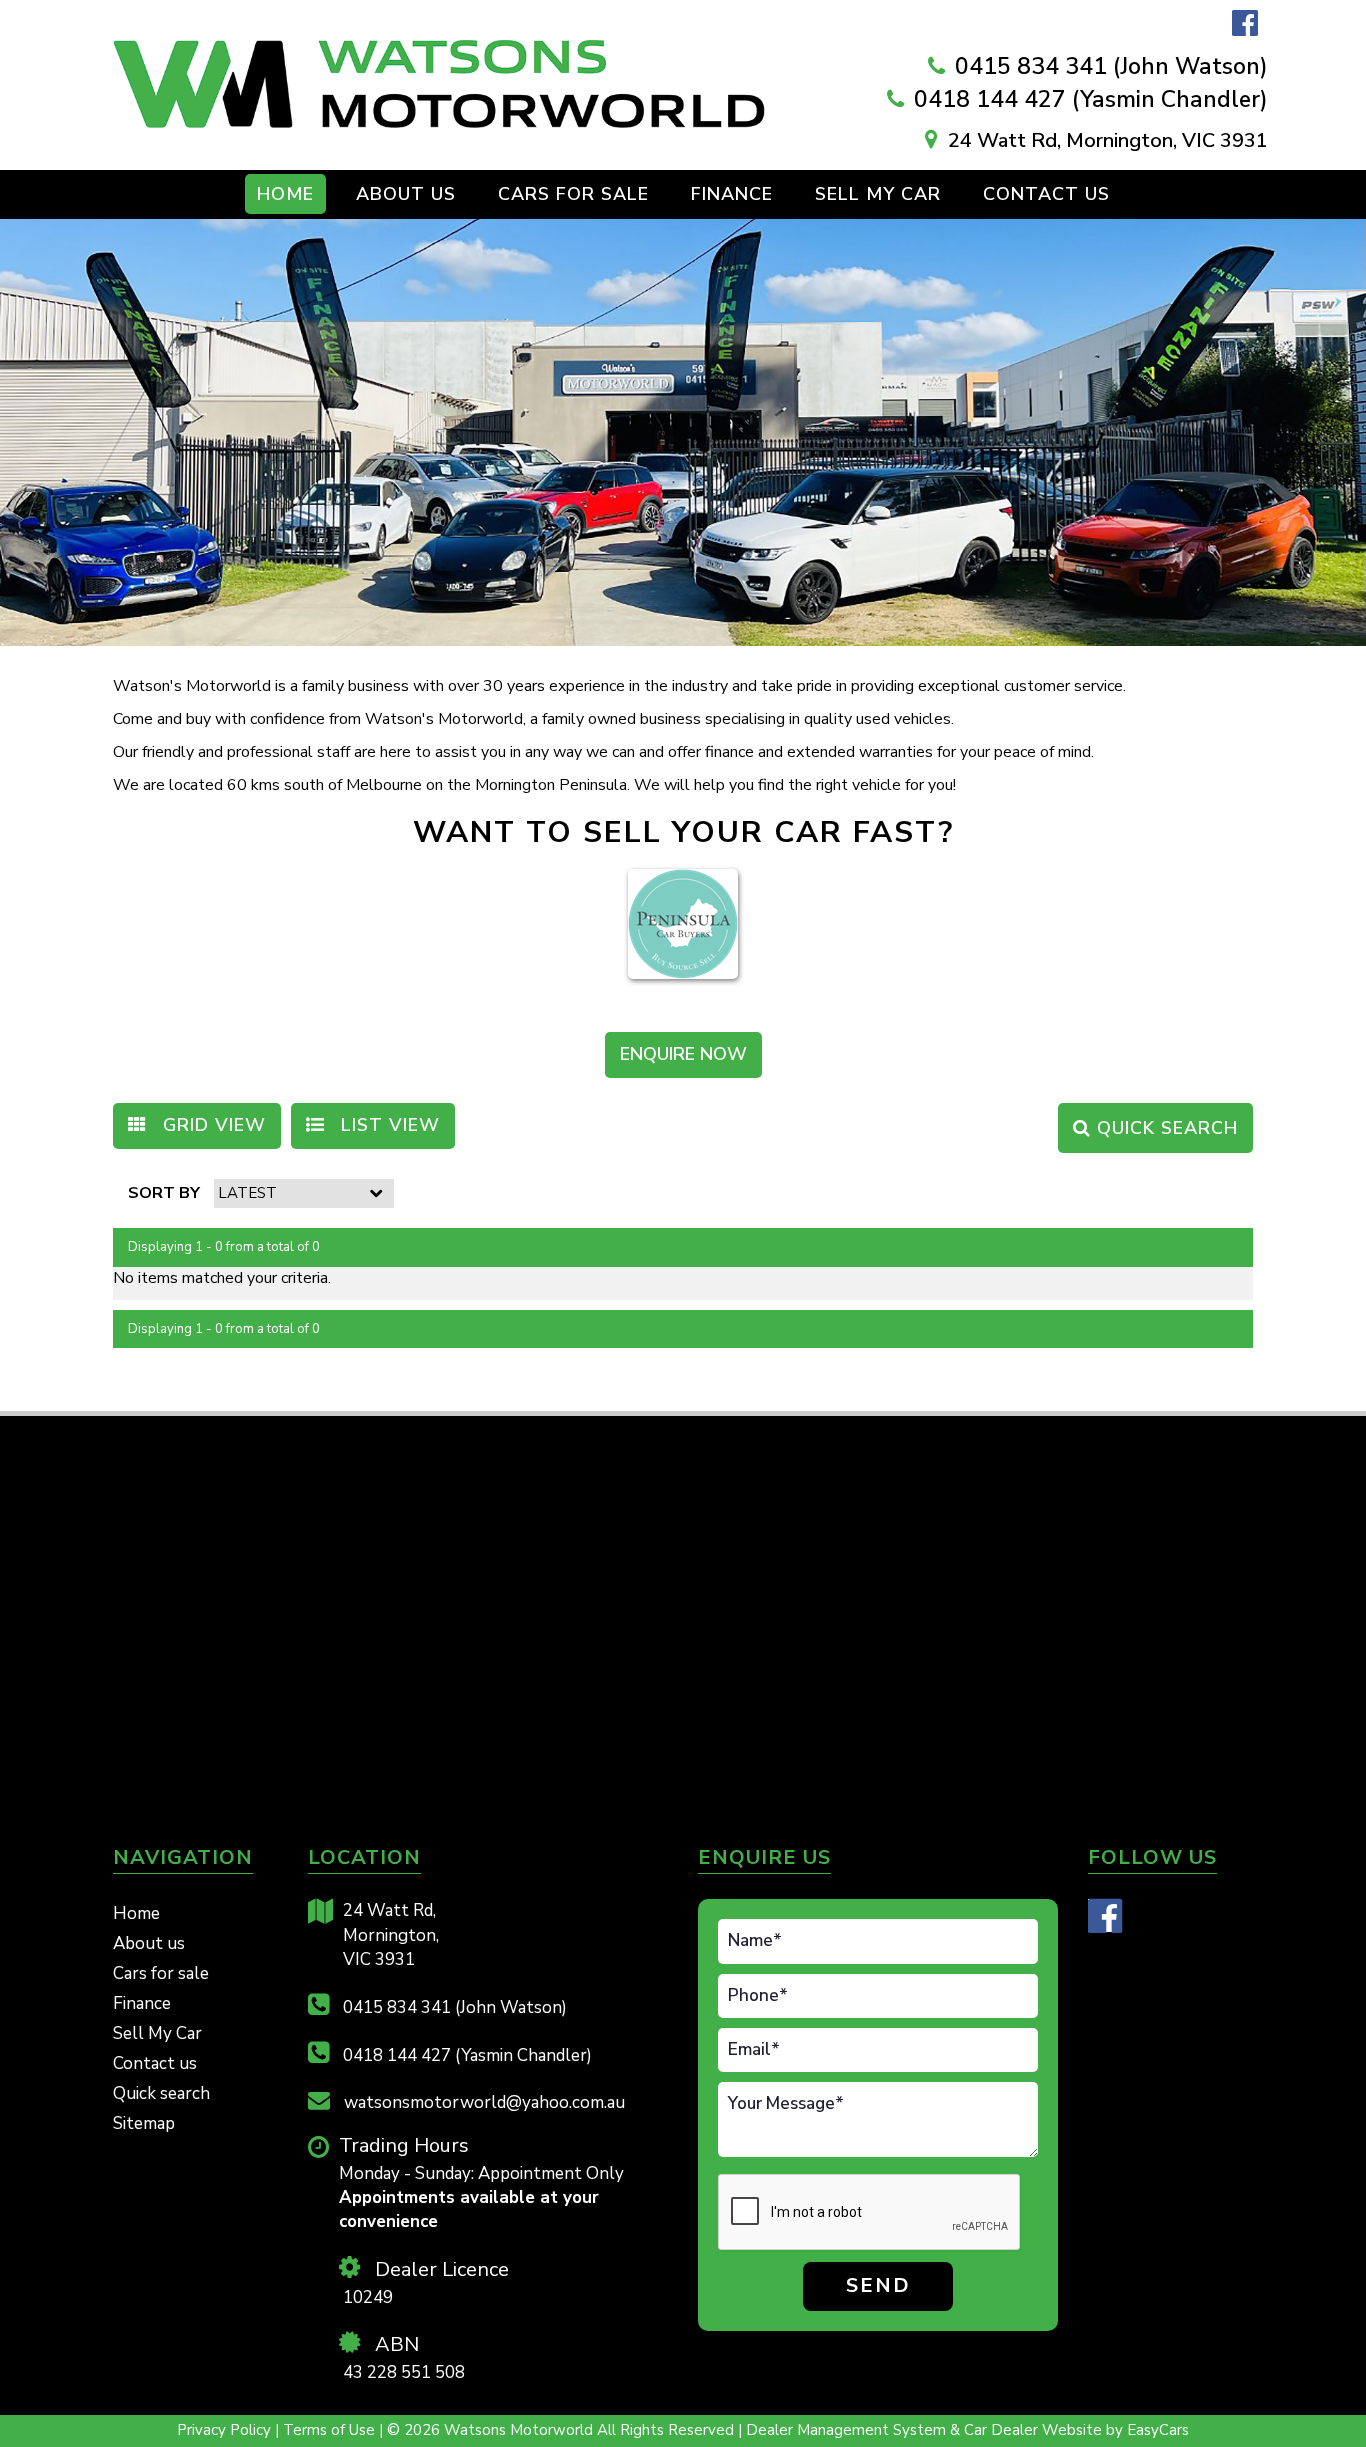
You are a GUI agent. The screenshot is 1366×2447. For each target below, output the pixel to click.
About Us (406, 194)
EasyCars (1158, 2430)
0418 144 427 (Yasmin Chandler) (1091, 99)
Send (878, 2285)
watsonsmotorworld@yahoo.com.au (482, 2102)
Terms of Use (331, 2430)
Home (285, 194)
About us (149, 1943)
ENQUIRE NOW (683, 1054)
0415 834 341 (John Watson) (1111, 66)
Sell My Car (878, 194)
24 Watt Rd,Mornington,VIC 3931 (391, 1935)
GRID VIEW (211, 1125)
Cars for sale (161, 1973)
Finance (732, 194)
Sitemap (144, 2123)
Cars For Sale (573, 194)
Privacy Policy (226, 2430)
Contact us (1046, 194)
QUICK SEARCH (1164, 1128)
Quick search (161, 2093)
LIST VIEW (387, 1125)
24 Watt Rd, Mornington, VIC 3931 (1108, 140)
